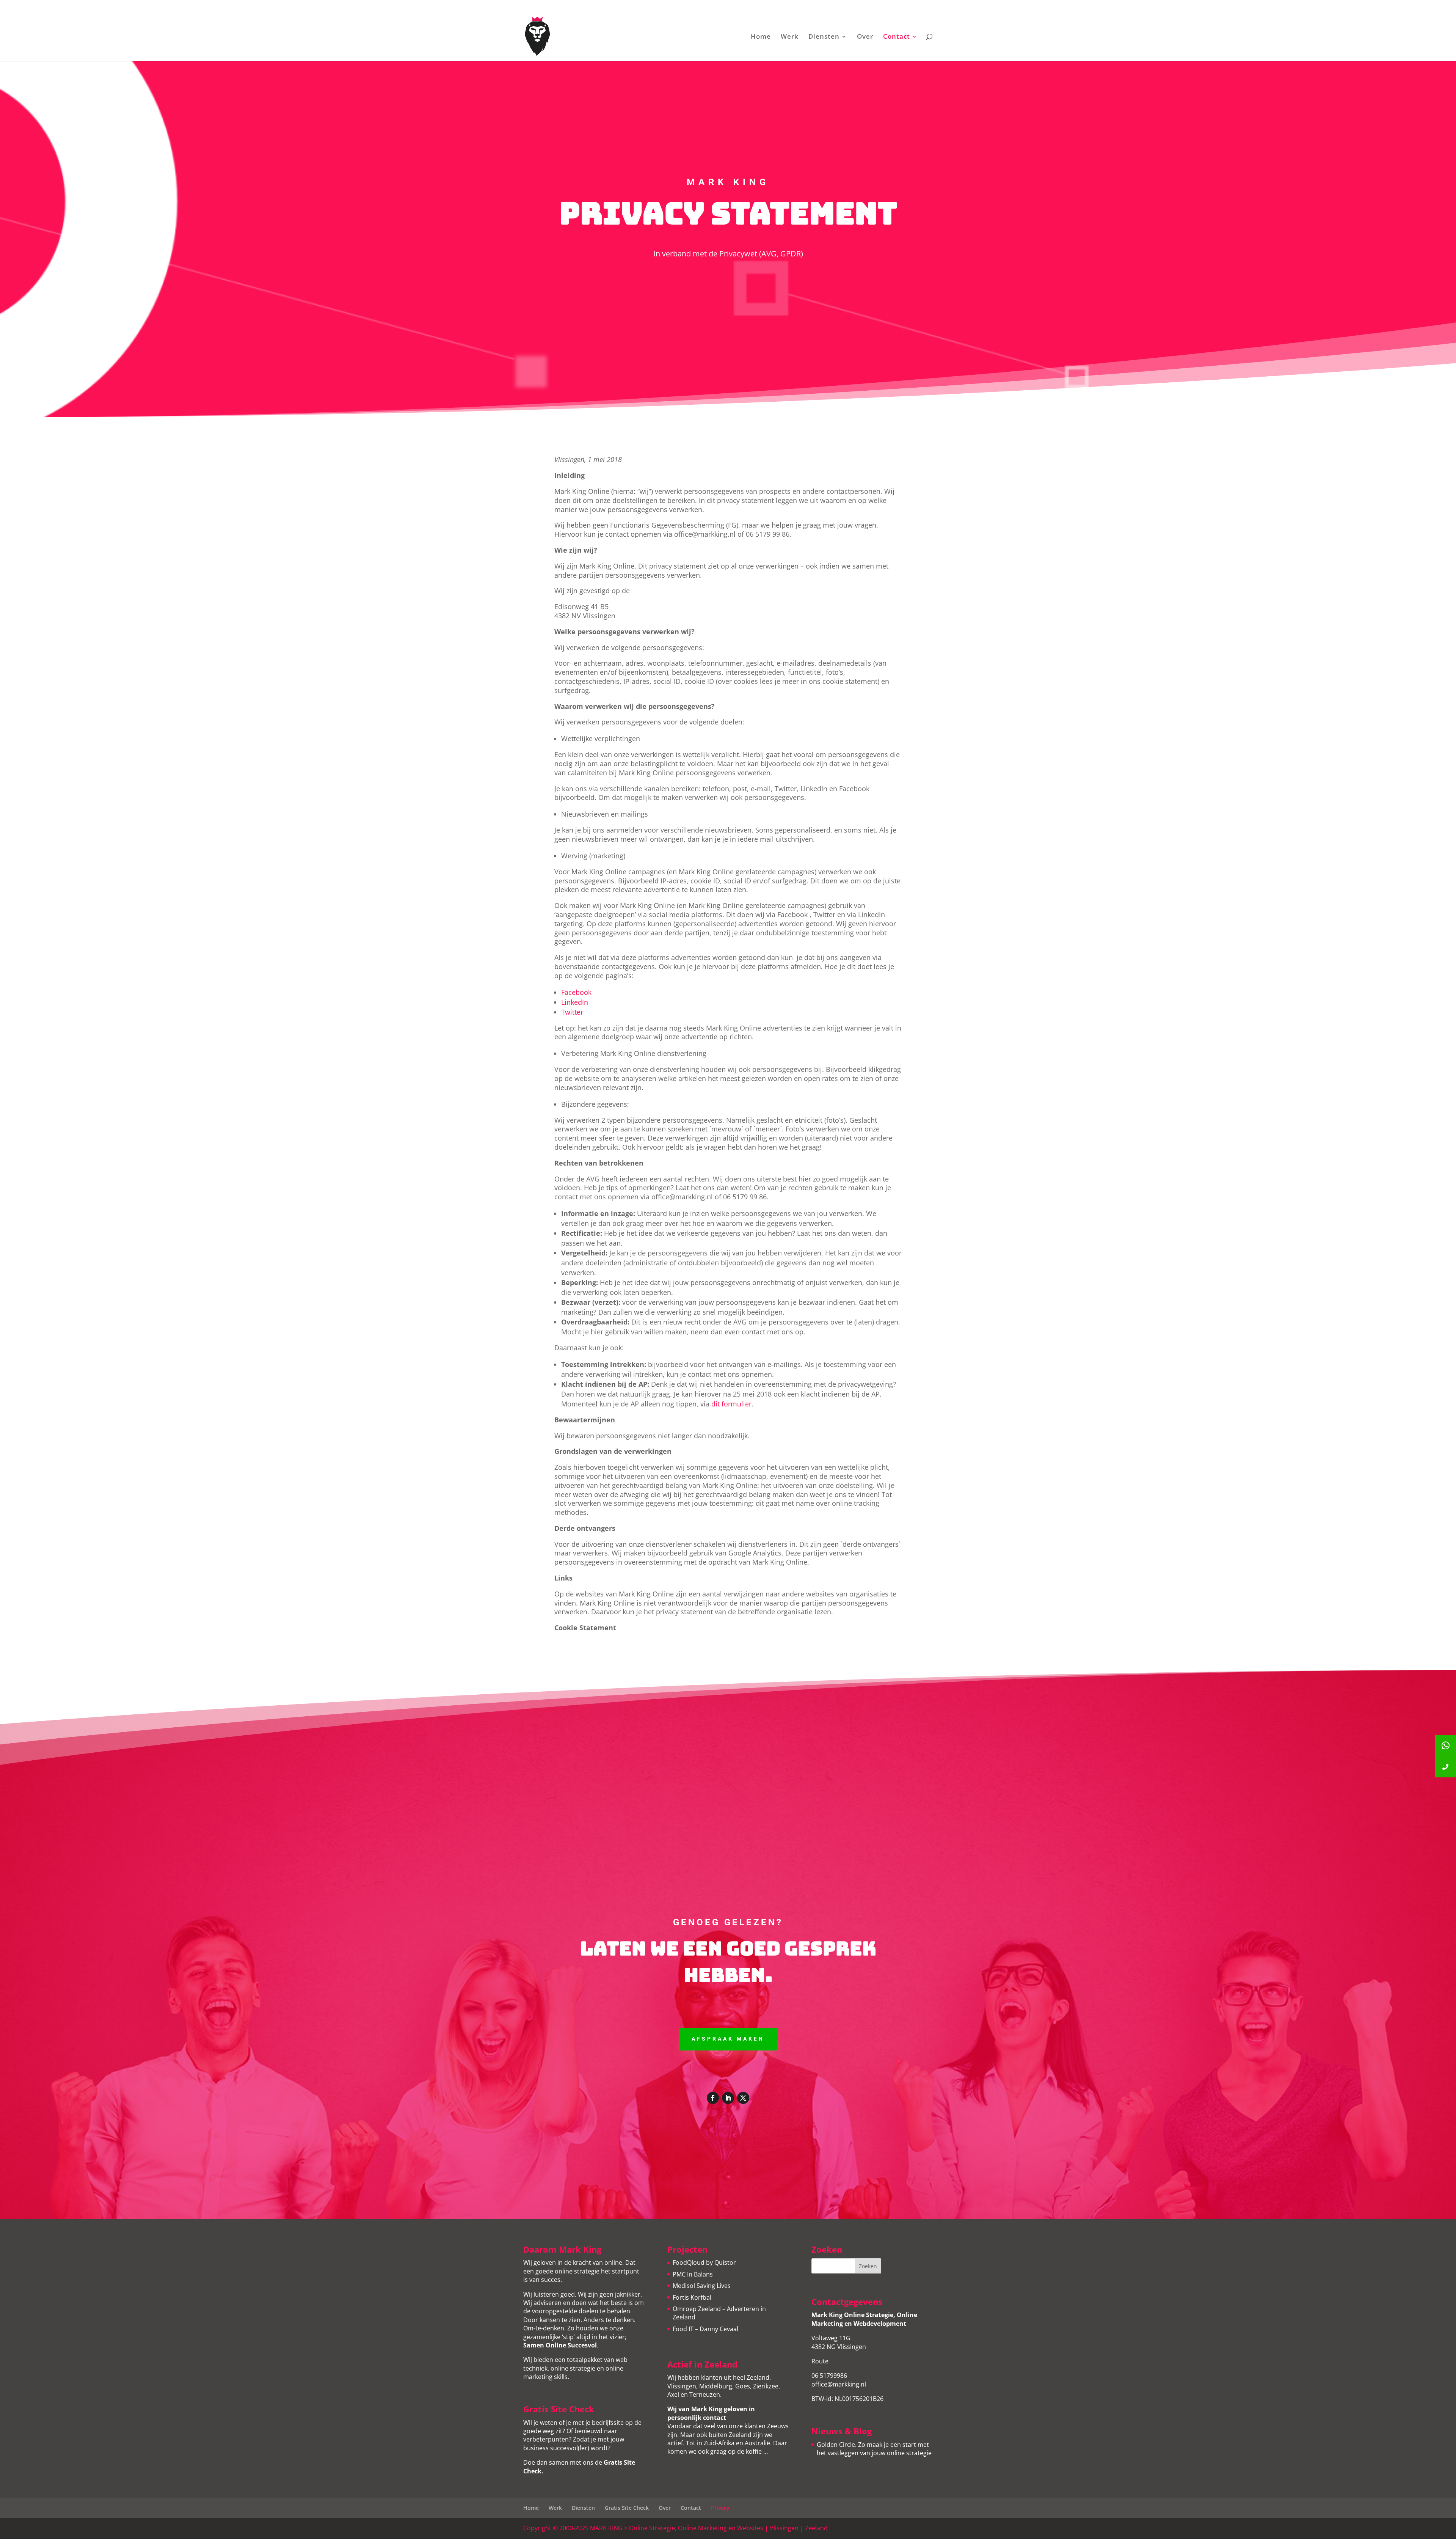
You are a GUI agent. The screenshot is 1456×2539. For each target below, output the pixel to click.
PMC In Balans (693, 2274)
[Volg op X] (743, 2098)
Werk (790, 37)
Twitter (572, 1012)
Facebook (576, 992)
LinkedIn (575, 1002)
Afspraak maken (728, 2039)
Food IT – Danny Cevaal (705, 2329)
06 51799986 (829, 2376)
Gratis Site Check (627, 2508)
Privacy (720, 2508)
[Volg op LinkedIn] (728, 2098)
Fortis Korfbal (692, 2297)
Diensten (824, 37)
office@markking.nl (839, 2384)
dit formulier (731, 1404)
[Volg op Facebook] (713, 2098)
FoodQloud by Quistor (704, 2262)
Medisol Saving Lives (702, 2286)
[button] (1445, 1767)
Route (820, 2361)
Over (865, 37)
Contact (897, 37)
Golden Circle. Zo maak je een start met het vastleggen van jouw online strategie (874, 2449)
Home (761, 37)
